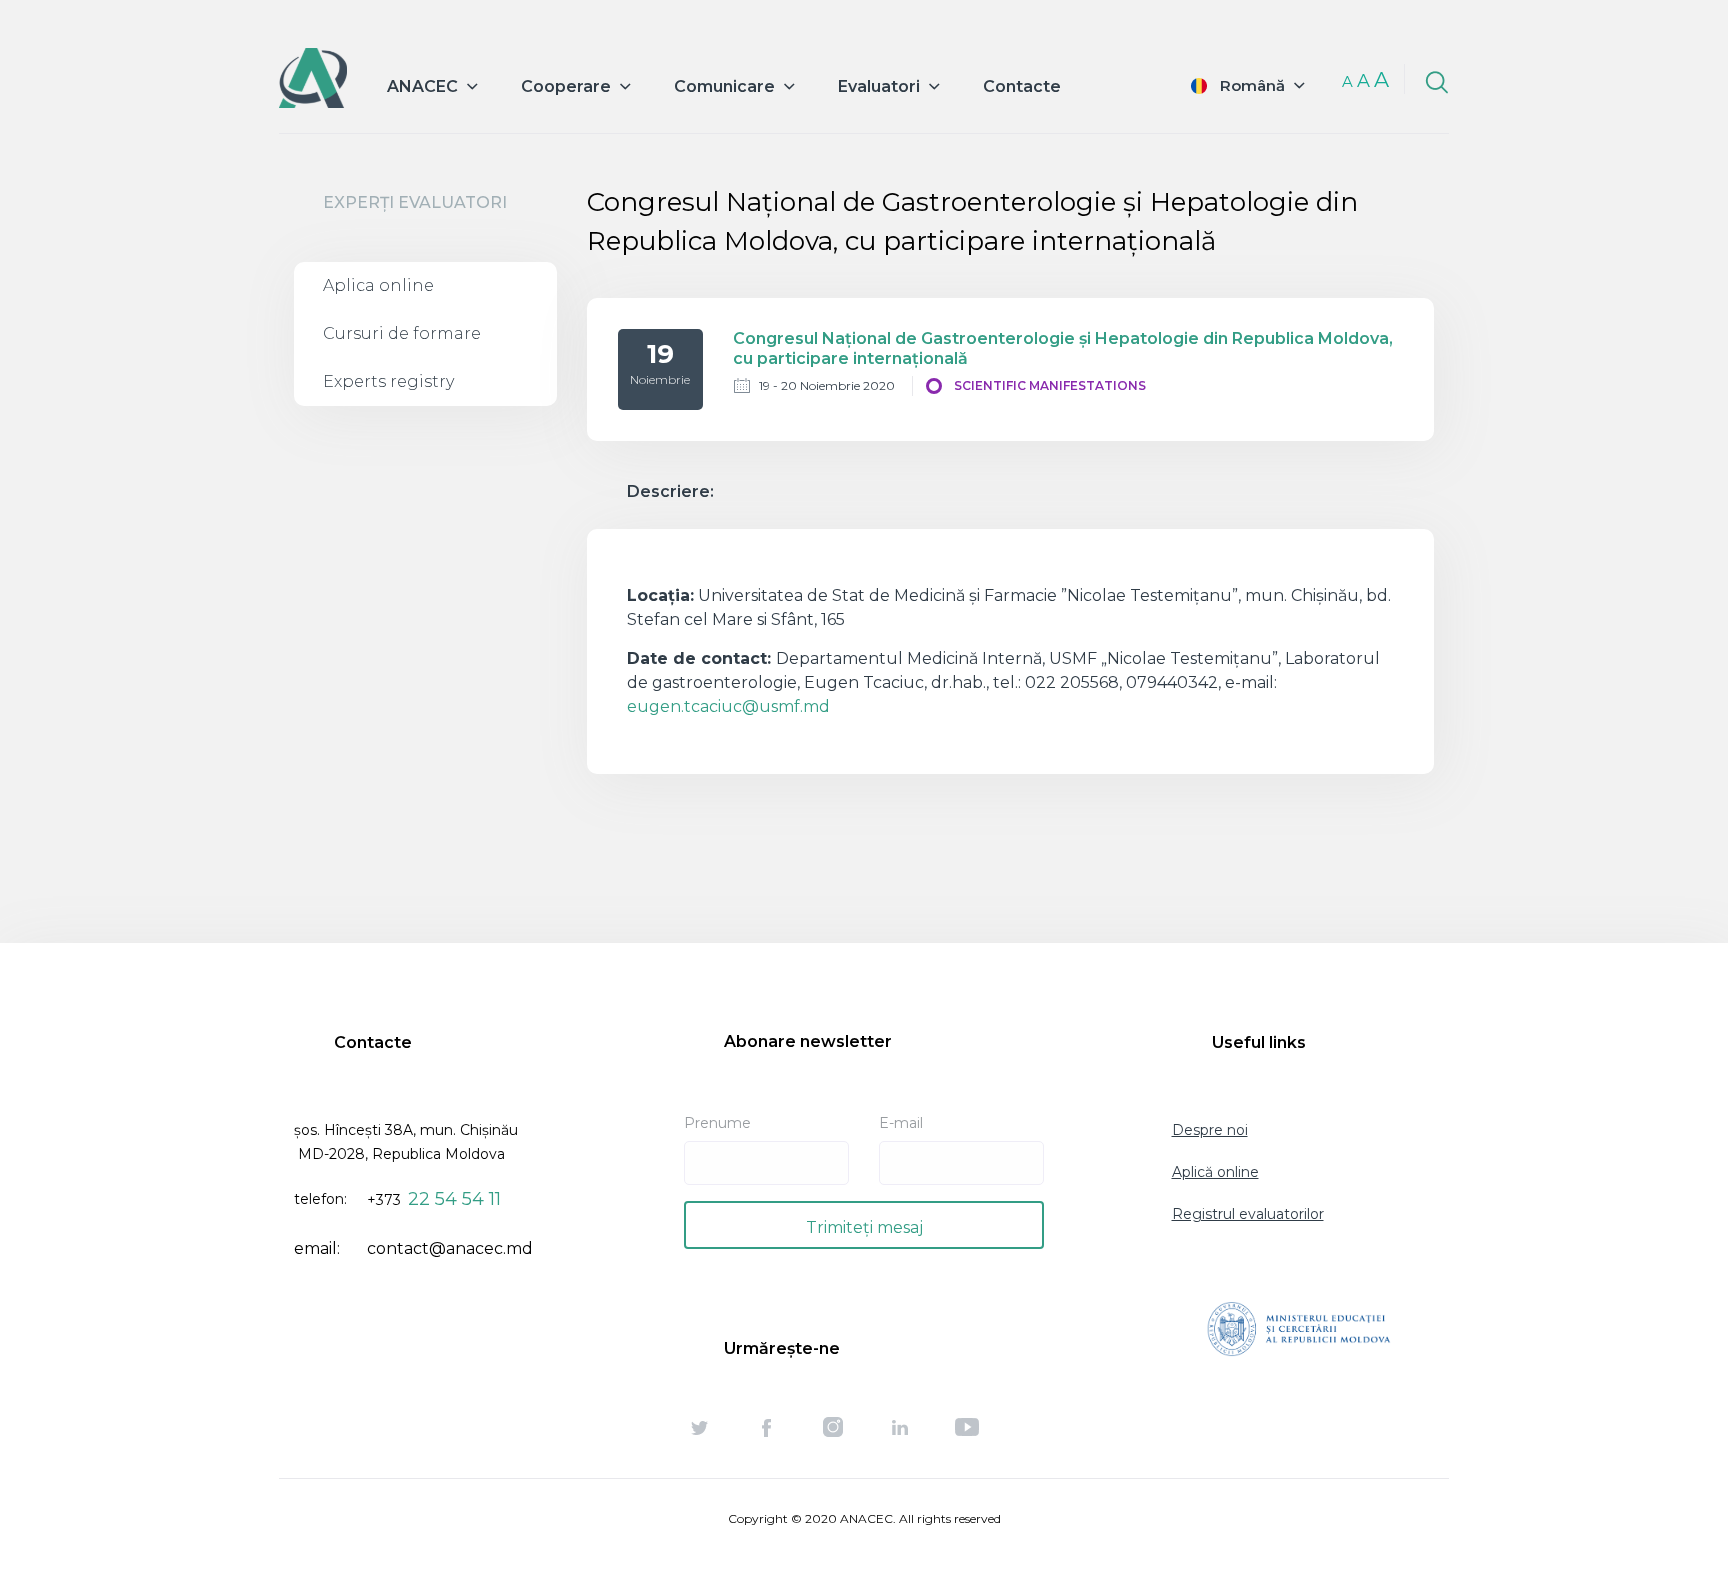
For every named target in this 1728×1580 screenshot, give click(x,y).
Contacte (1022, 86)
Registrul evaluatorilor (1248, 1214)
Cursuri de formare (402, 333)
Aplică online (1215, 1172)
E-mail (901, 1123)
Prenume (717, 1123)
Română (1252, 85)
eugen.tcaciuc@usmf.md (728, 706)
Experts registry (388, 381)
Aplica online (378, 285)
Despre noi (1210, 1130)
